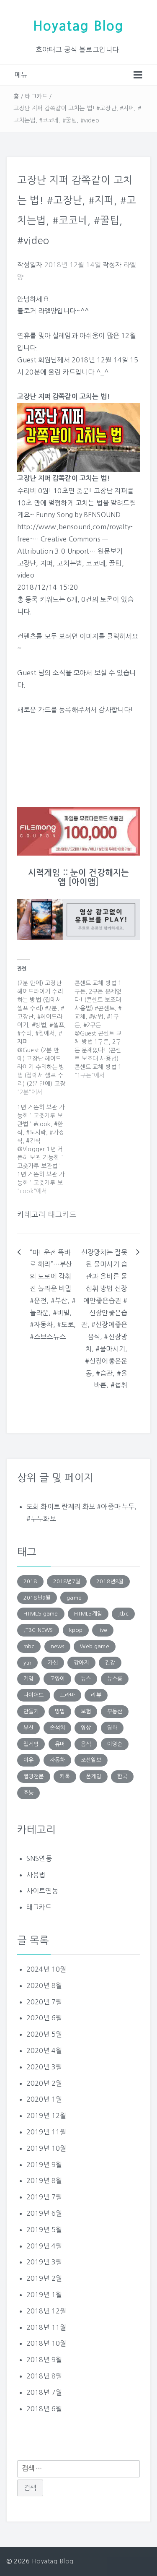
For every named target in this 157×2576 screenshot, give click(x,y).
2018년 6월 (44, 2409)
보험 (86, 1711)
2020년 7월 (44, 2002)
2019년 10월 (46, 2148)
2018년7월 (67, 1581)
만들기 (31, 1711)
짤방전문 (34, 1776)
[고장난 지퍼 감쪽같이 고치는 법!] (78, 437)
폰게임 (93, 1776)
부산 (28, 1728)
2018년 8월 (44, 2376)
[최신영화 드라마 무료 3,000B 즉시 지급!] (78, 831)
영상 (86, 1728)
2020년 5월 (44, 2034)
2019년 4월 (44, 2246)
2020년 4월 (44, 2050)
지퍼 (46, 563)
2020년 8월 (44, 1985)
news (58, 1646)
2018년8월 (110, 1581)
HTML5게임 (88, 1614)
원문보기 (110, 551)
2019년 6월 (44, 2213)
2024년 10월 (46, 1969)
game (74, 1598)
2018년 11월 (46, 2327)
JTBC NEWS (38, 1630)
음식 (86, 1744)
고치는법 (69, 563)
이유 (28, 1760)
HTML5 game (41, 1614)
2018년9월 (37, 1598)
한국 (122, 1776)
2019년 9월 (44, 2165)
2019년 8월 (44, 2180)
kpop (76, 1630)
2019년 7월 (44, 2197)
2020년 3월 (44, 2067)
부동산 (115, 1711)
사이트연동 (42, 1891)
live (103, 1630)
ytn (27, 1663)
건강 (110, 1663)
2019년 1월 (44, 2295)
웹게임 (31, 1744)
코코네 (95, 563)
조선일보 (91, 1760)
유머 (60, 1744)
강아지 (81, 1663)
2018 (30, 1581)
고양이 (57, 1679)
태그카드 (36, 96)
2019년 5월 (44, 2230)
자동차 (57, 1760)
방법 (60, 1711)
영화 (112, 1728)
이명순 (115, 1744)
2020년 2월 (44, 2083)
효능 (28, 1793)
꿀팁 (115, 563)
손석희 (57, 1728)
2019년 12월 (46, 2115)
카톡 (65, 1776)
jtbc (123, 1614)
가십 (53, 1663)
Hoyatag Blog (78, 26)
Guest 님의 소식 (41, 673)
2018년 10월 (46, 2343)
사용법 (36, 1875)
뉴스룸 (115, 1679)
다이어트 (34, 1695)
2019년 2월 (44, 2278)
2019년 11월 (46, 2132)
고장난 (27, 563)
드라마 (67, 1695)
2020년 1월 (44, 2099)
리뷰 (96, 1695)
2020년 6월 (44, 2018)
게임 (28, 1679)
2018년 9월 (44, 2360)
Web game (94, 1646)
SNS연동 (39, 1858)
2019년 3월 (44, 2262)
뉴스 (86, 1679)
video (26, 575)
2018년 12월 (46, 2311)
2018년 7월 (44, 2392)
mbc (29, 1646)
